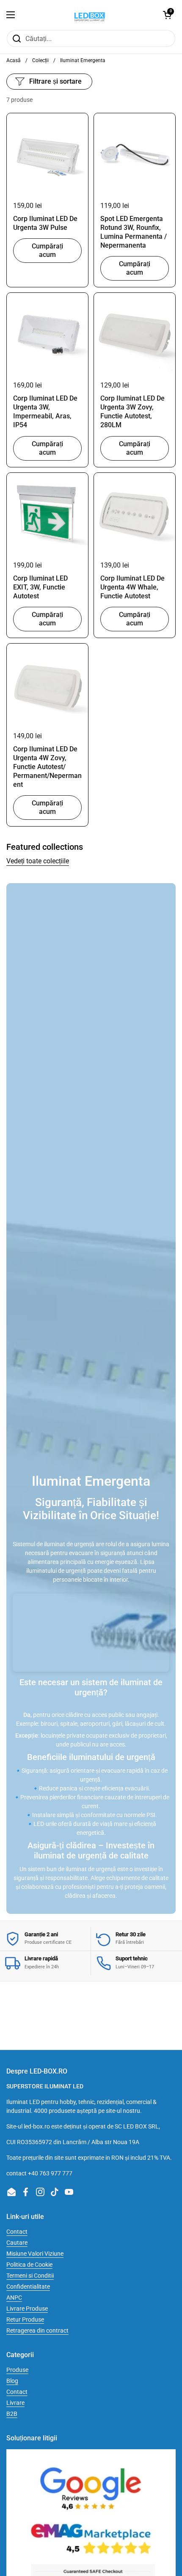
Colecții (40, 60)
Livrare (15, 2403)
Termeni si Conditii (30, 2276)
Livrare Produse (27, 2309)
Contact (17, 2232)
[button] (167, 15)
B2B (12, 2414)
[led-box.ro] (89, 15)
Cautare (17, 2243)
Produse (17, 2370)
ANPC (14, 2298)
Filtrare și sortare (55, 81)
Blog (12, 2381)
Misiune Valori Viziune (35, 2254)
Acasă (14, 60)
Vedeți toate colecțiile (38, 861)
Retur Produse (25, 2319)
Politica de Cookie (29, 2265)
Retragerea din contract (37, 2330)
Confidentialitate (28, 2287)
